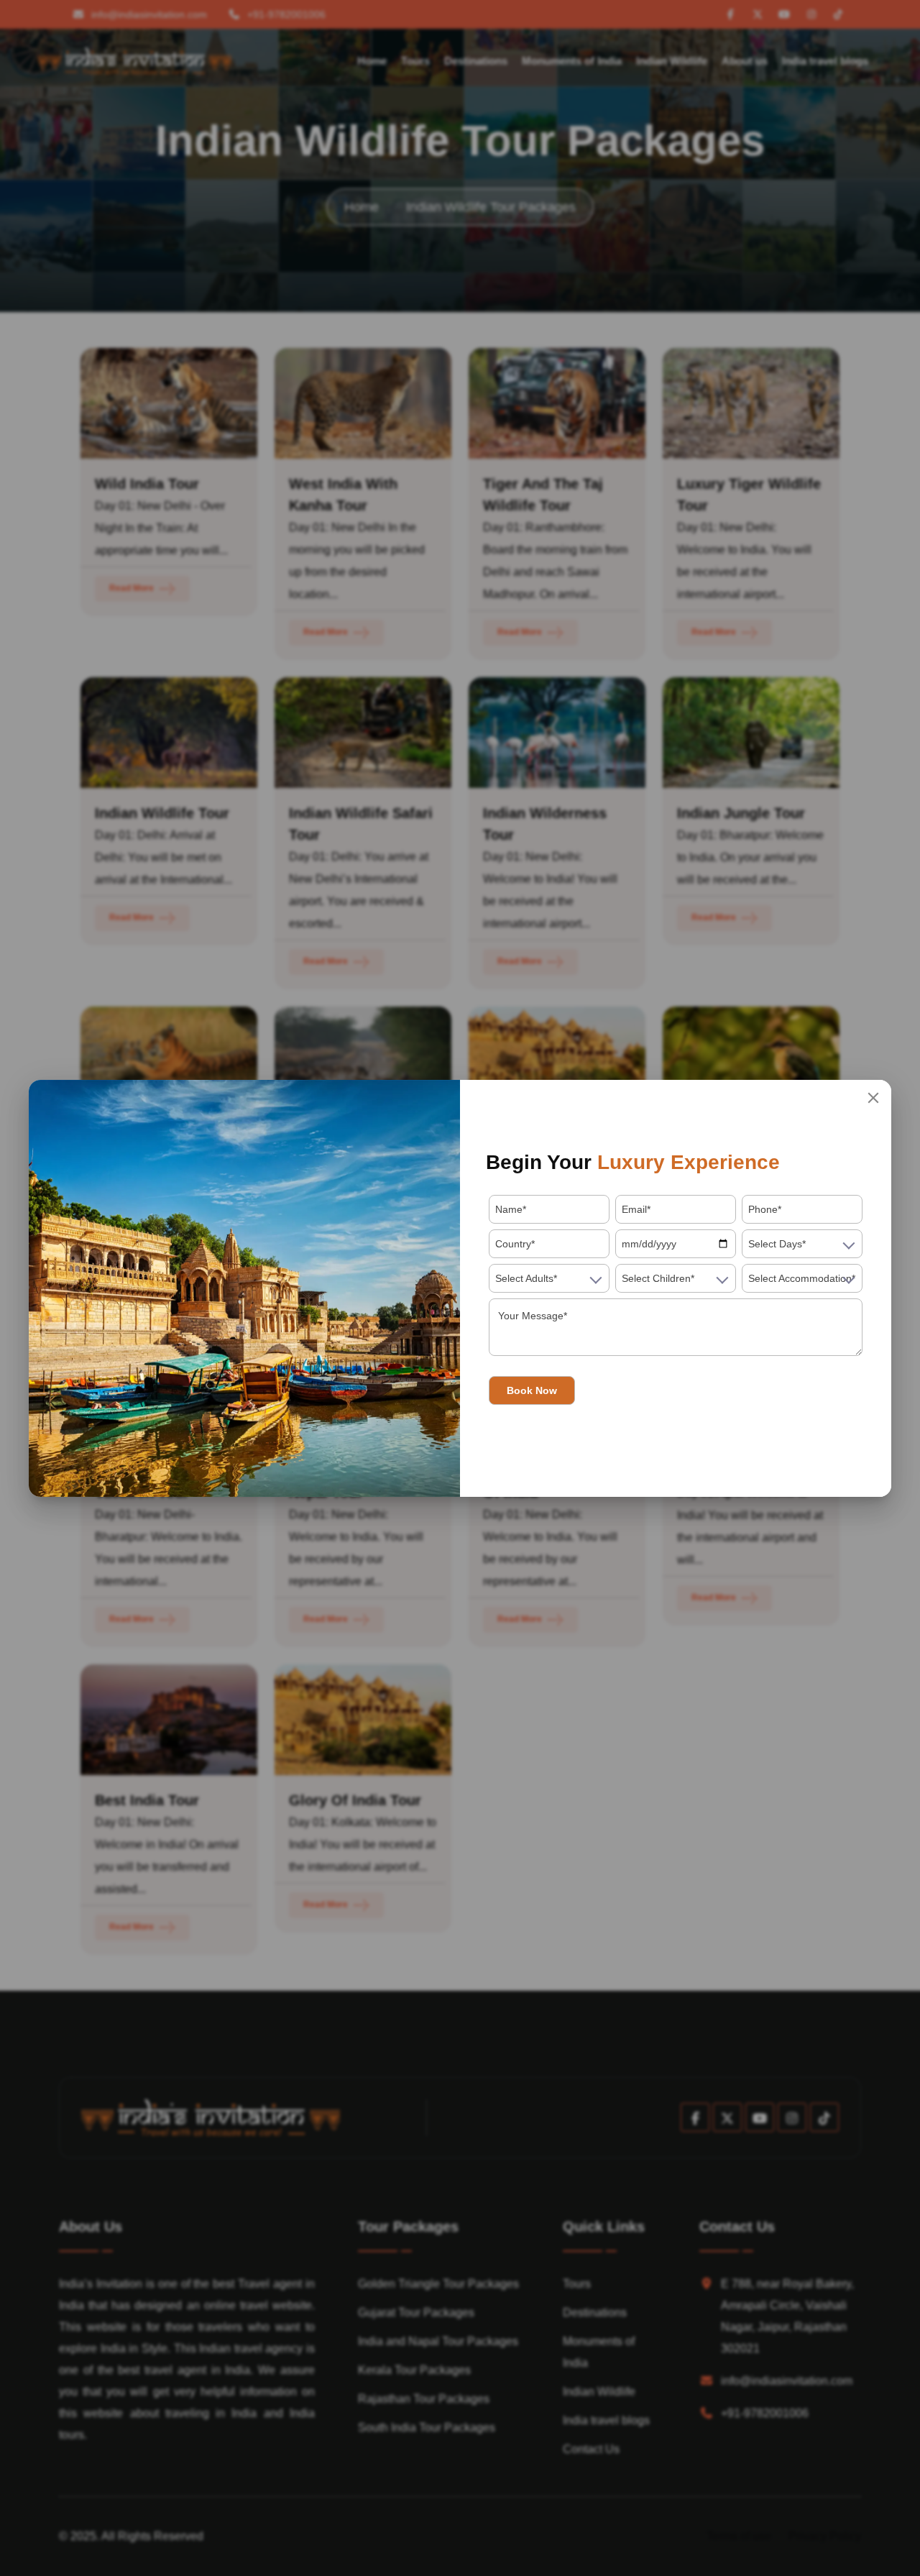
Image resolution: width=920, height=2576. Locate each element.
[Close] (873, 1098)
